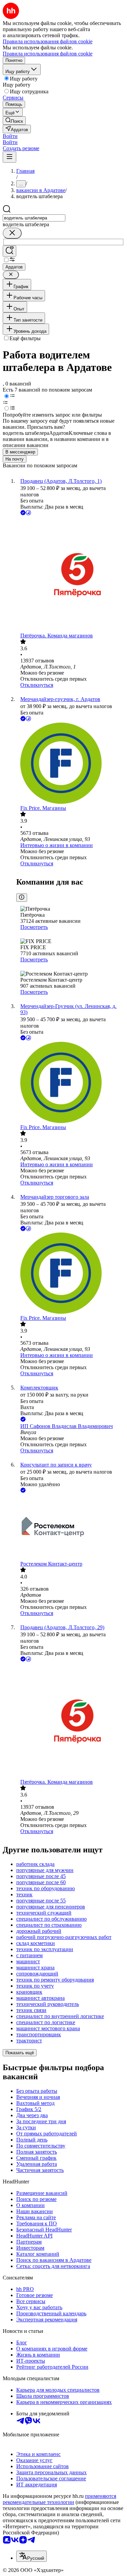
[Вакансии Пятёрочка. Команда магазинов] (70, 575)
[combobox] (34, 218)
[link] (14, 121)
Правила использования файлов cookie (48, 54)
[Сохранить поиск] (9, 251)
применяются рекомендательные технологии (59, 2499)
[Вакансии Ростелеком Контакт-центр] (70, 1528)
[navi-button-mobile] (9, 157)
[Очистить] (12, 233)
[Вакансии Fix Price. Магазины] (70, 764)
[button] (10, 136)
